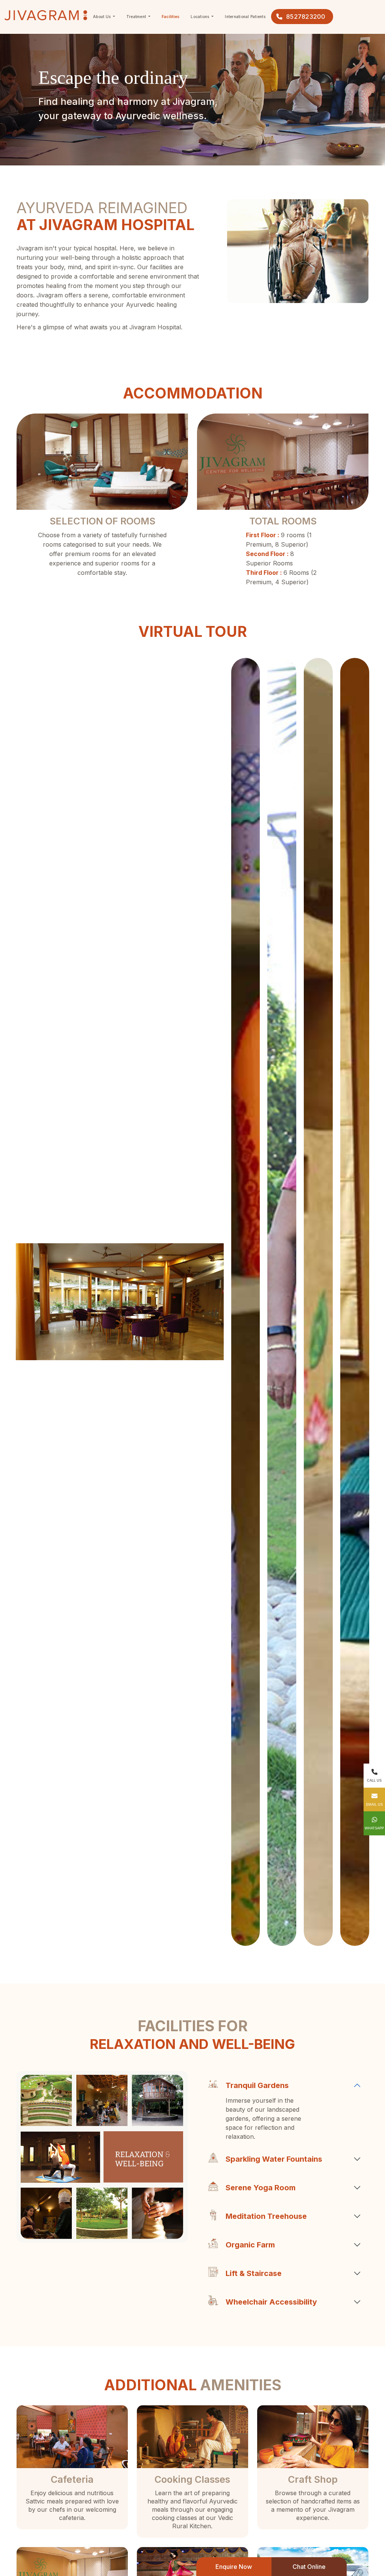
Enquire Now (234, 2567)
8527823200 (306, 17)
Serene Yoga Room (261, 2188)
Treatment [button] (137, 17)
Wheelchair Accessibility (271, 2302)
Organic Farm (250, 2245)
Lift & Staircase (254, 2273)
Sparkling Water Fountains (274, 2159)
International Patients (245, 17)
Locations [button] (201, 17)
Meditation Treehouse (266, 2216)
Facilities (171, 17)
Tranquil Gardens (257, 2085)
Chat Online (309, 2567)
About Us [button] (102, 17)
